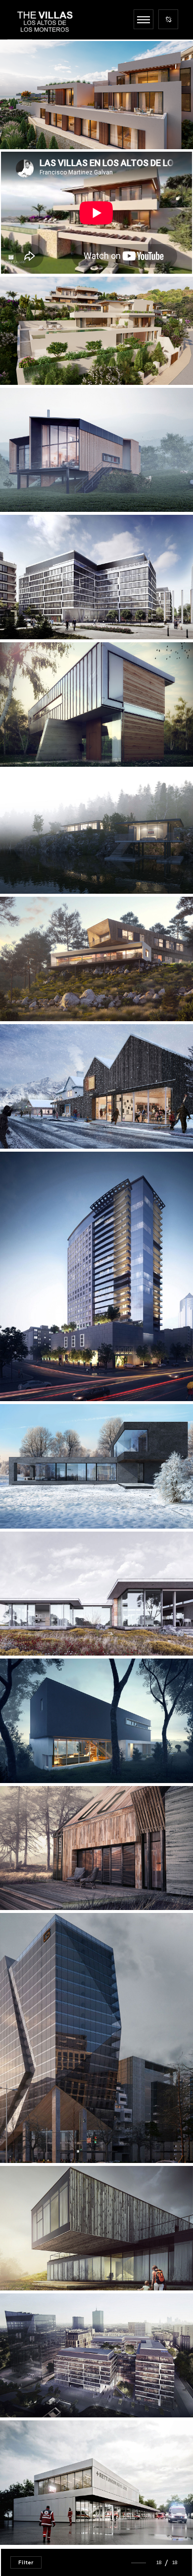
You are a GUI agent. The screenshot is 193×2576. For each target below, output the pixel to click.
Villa (37, 122)
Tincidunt (49, 994)
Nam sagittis (56, 612)
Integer (47, 1628)
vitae (35, 1756)
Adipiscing (43, 484)
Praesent (52, 2517)
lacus (40, 1121)
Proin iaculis (50, 2263)
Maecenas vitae (59, 2136)
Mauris (44, 739)
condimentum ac (60, 1883)
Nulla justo (50, 866)
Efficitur (43, 1501)
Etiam (44, 2390)
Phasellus (43, 1374)
